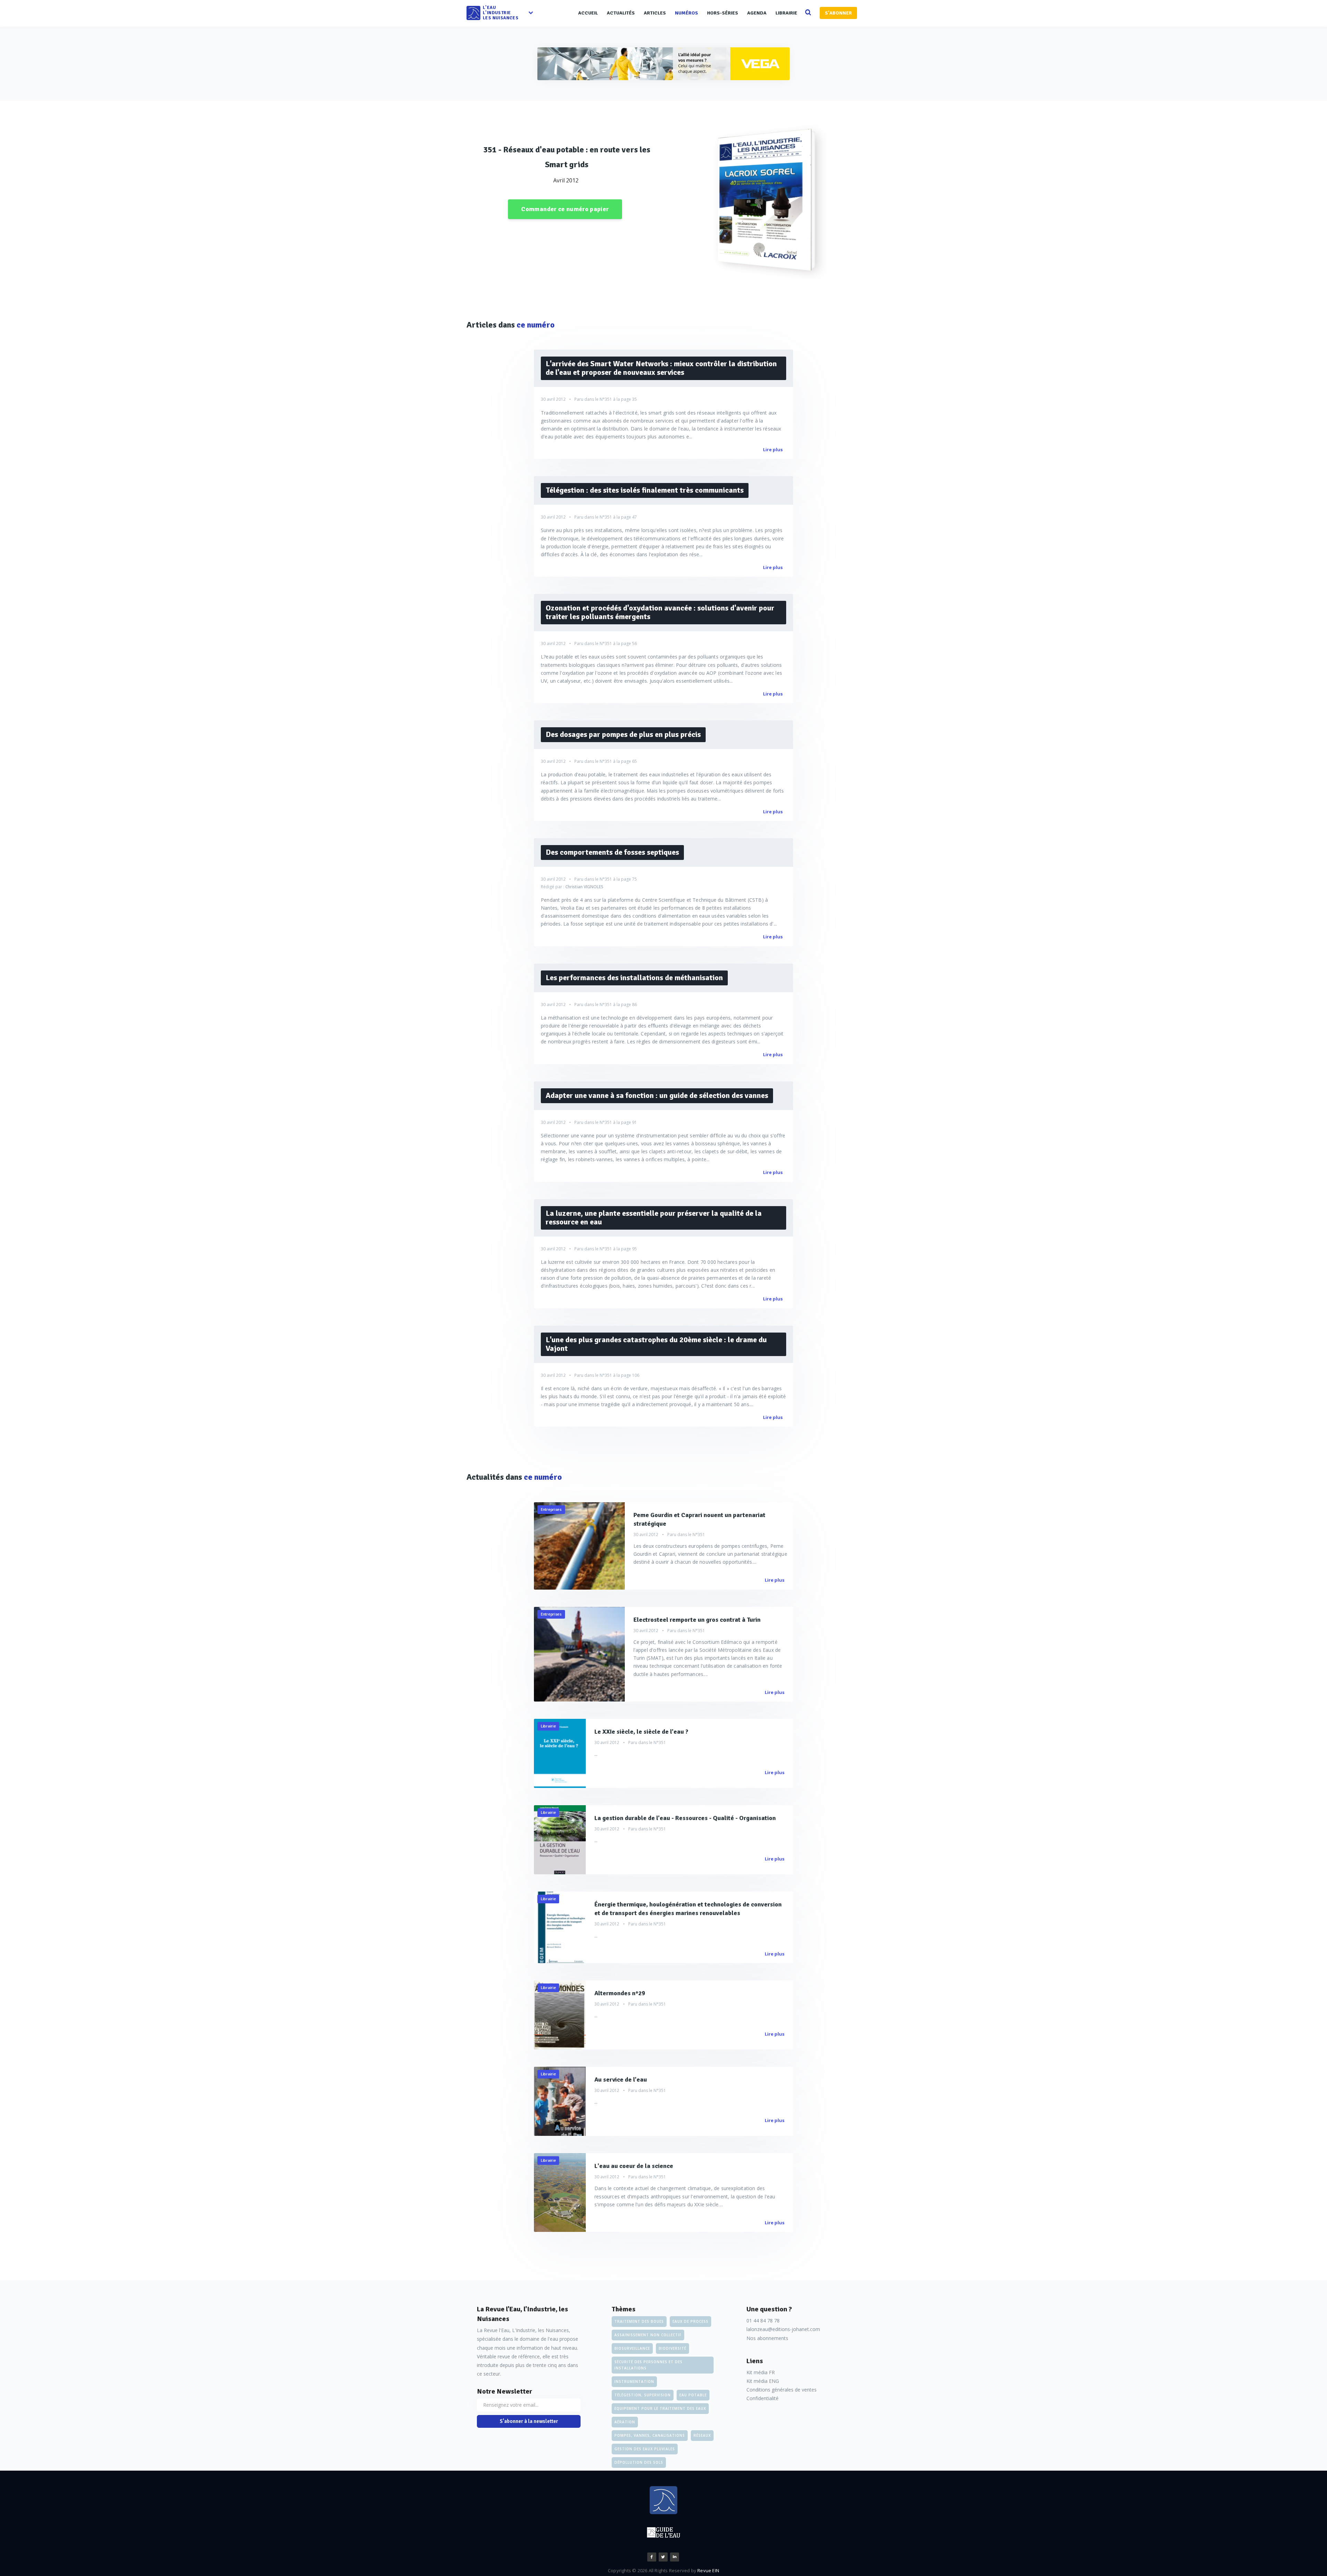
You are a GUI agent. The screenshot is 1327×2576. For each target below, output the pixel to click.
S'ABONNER (838, 13)
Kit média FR (761, 2372)
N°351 (606, 399)
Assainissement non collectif (648, 2335)
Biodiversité (672, 2348)
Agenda (757, 13)
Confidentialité (763, 2398)
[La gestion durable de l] (560, 1840)
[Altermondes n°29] (560, 2015)
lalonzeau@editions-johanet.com (783, 2329)
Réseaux (702, 2435)
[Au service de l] (560, 2101)
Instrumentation (634, 2381)
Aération (625, 2422)
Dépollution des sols (639, 2462)
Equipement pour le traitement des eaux (660, 2408)
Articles (655, 13)
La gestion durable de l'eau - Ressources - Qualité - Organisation (685, 1818)
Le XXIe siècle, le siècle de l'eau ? (641, 1732)
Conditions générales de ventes (782, 2390)
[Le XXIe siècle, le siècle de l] (560, 1753)
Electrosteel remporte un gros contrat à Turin (697, 1620)
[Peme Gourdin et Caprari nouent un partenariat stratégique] (579, 1546)
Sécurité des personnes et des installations (648, 2365)
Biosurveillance (632, 2348)
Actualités (621, 13)
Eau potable (693, 2395)
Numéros (686, 13)
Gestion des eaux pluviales (645, 2449)
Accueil (588, 13)
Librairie (786, 13)
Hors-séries (723, 13)
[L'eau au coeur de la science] (560, 2193)
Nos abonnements (767, 2338)
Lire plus (773, 449)
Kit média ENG (763, 2381)
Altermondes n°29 (620, 1993)
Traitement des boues (639, 2321)
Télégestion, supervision (643, 2395)
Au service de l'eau (621, 2080)
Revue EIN (708, 2570)
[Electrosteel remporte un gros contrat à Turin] (579, 1654)
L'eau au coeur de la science (634, 2166)
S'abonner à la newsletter (529, 2421)
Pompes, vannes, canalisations (650, 2435)
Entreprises (551, 1509)
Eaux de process (690, 2321)
